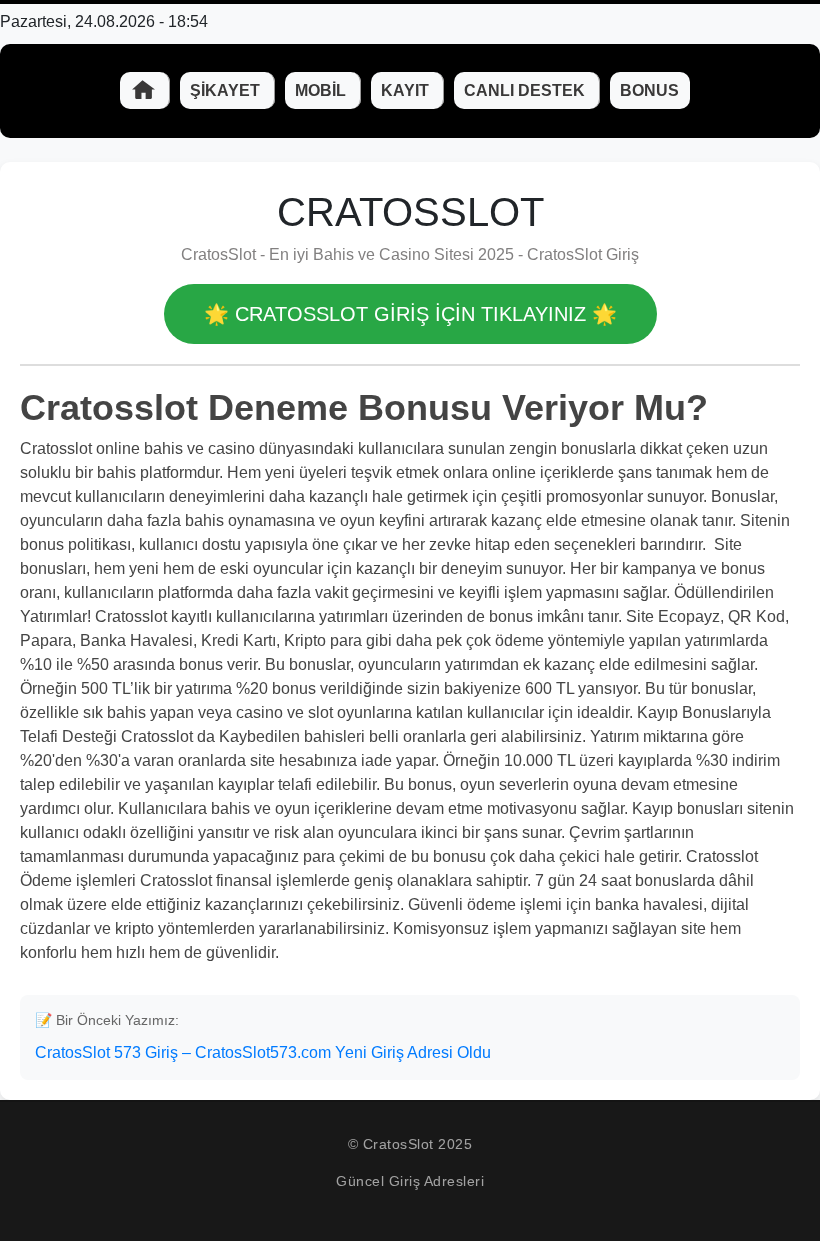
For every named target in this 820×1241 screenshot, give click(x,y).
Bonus (649, 90)
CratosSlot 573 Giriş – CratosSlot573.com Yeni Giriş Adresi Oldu (263, 1052)
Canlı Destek (526, 90)
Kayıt (407, 90)
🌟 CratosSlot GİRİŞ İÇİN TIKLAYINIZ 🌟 (410, 314)
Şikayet (227, 90)
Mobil (322, 90)
